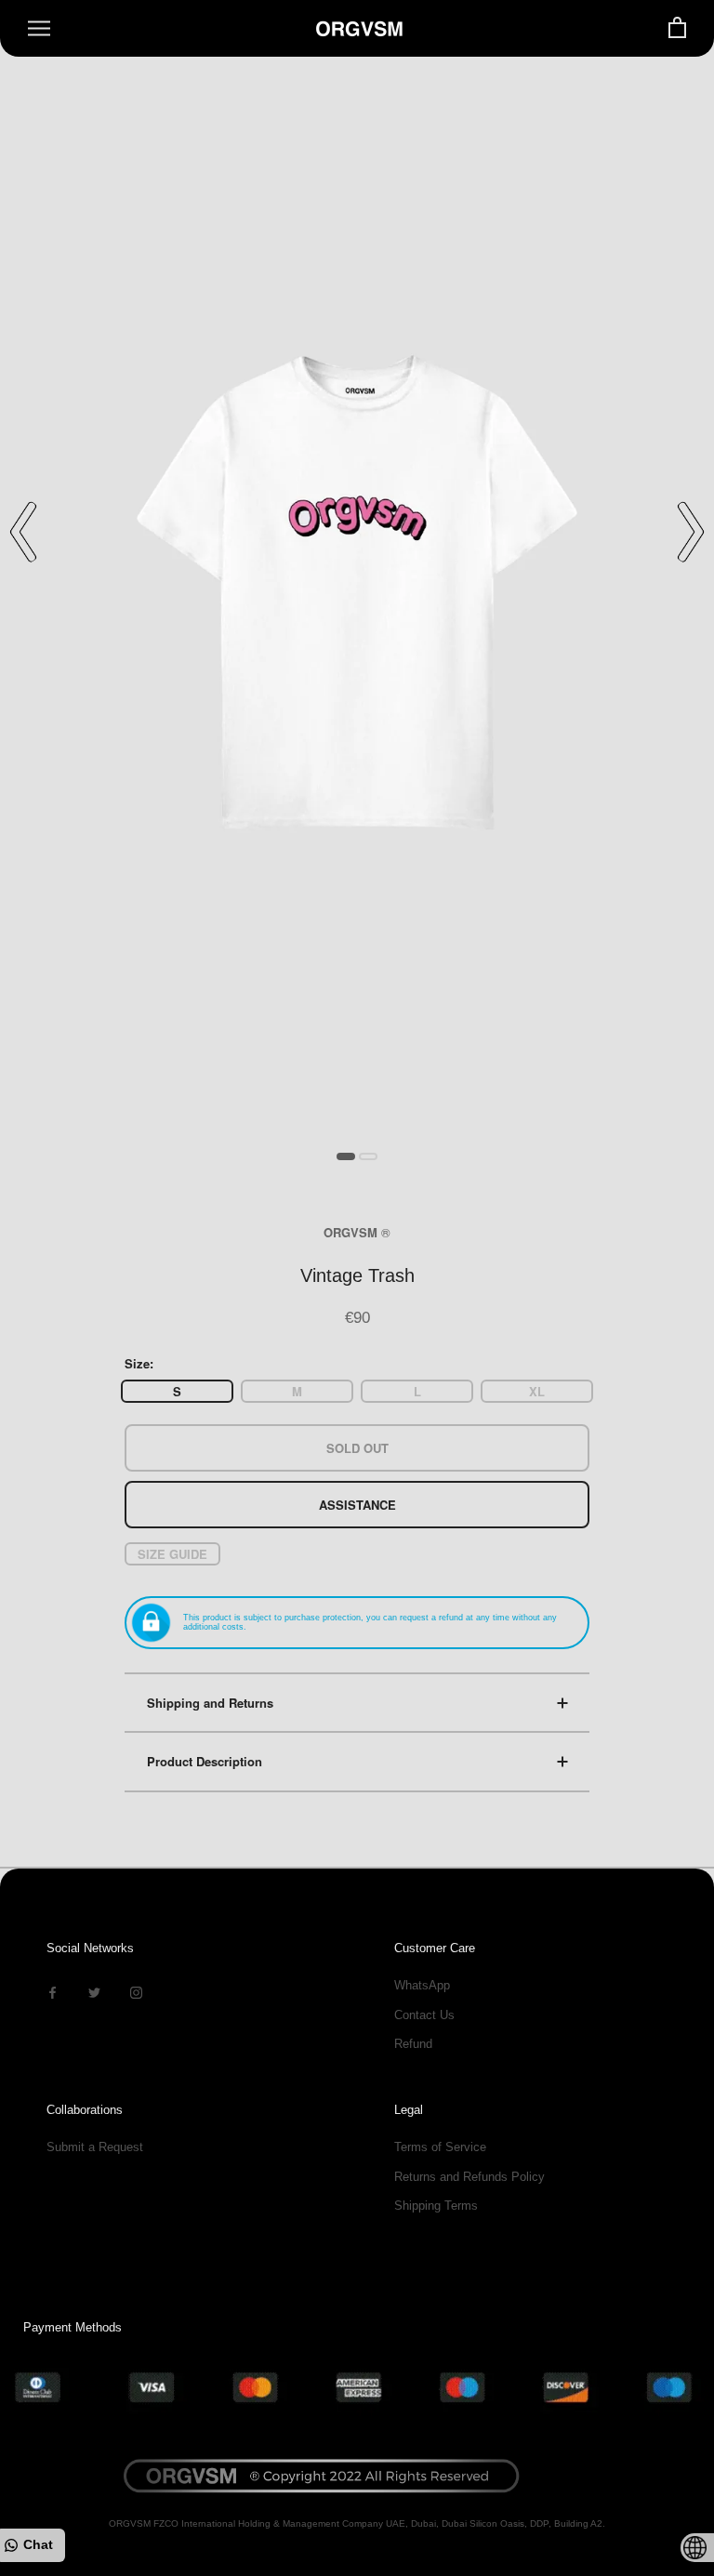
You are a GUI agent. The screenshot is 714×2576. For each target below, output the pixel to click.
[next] (691, 532)
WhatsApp (422, 1985)
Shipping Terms (436, 2206)
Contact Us (424, 2015)
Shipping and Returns (210, 1703)
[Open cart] (677, 28)
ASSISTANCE (357, 1505)
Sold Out (357, 1448)
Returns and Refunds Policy (469, 2177)
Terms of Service (440, 2147)
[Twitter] (94, 1992)
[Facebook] (53, 1992)
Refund (413, 2044)
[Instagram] (136, 1992)
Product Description (205, 1761)
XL (537, 1391)
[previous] (23, 532)
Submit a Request (95, 2147)
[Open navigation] (39, 28)
